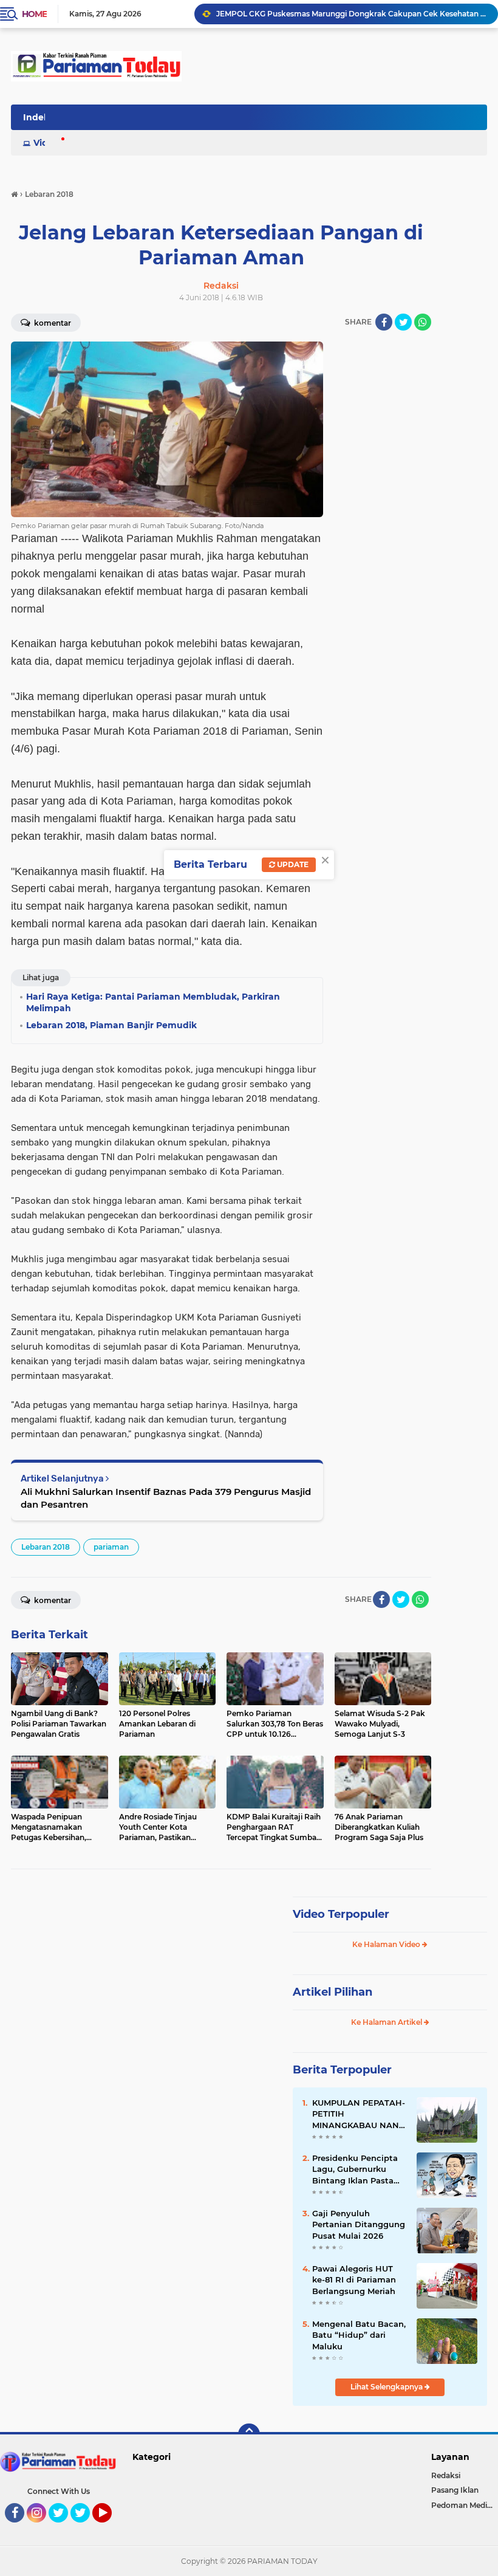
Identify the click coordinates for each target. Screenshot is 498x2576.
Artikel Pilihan (333, 1992)
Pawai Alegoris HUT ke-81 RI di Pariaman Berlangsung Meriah (354, 2279)
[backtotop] (249, 2434)
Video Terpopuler (341, 1914)
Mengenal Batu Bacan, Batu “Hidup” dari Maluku (359, 2335)
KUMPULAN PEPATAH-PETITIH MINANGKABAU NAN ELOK (359, 2114)
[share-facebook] (384, 322)
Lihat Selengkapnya (387, 2387)
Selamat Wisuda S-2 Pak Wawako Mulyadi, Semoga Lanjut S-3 (331, 14)
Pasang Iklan (455, 2490)
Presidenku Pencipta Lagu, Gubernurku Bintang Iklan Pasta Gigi (355, 2169)
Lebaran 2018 (46, 1547)
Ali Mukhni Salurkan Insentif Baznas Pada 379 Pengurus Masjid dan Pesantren (166, 1498)
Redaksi (446, 2475)
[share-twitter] (403, 322)
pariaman (111, 1547)
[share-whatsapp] (423, 322)
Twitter (64, 2528)
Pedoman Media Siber (465, 2505)
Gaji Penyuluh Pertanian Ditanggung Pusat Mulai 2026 (359, 2224)
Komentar (52, 1600)
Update (292, 864)
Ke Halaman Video (387, 1944)
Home (34, 14)
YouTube (110, 2528)
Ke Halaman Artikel (387, 2022)
